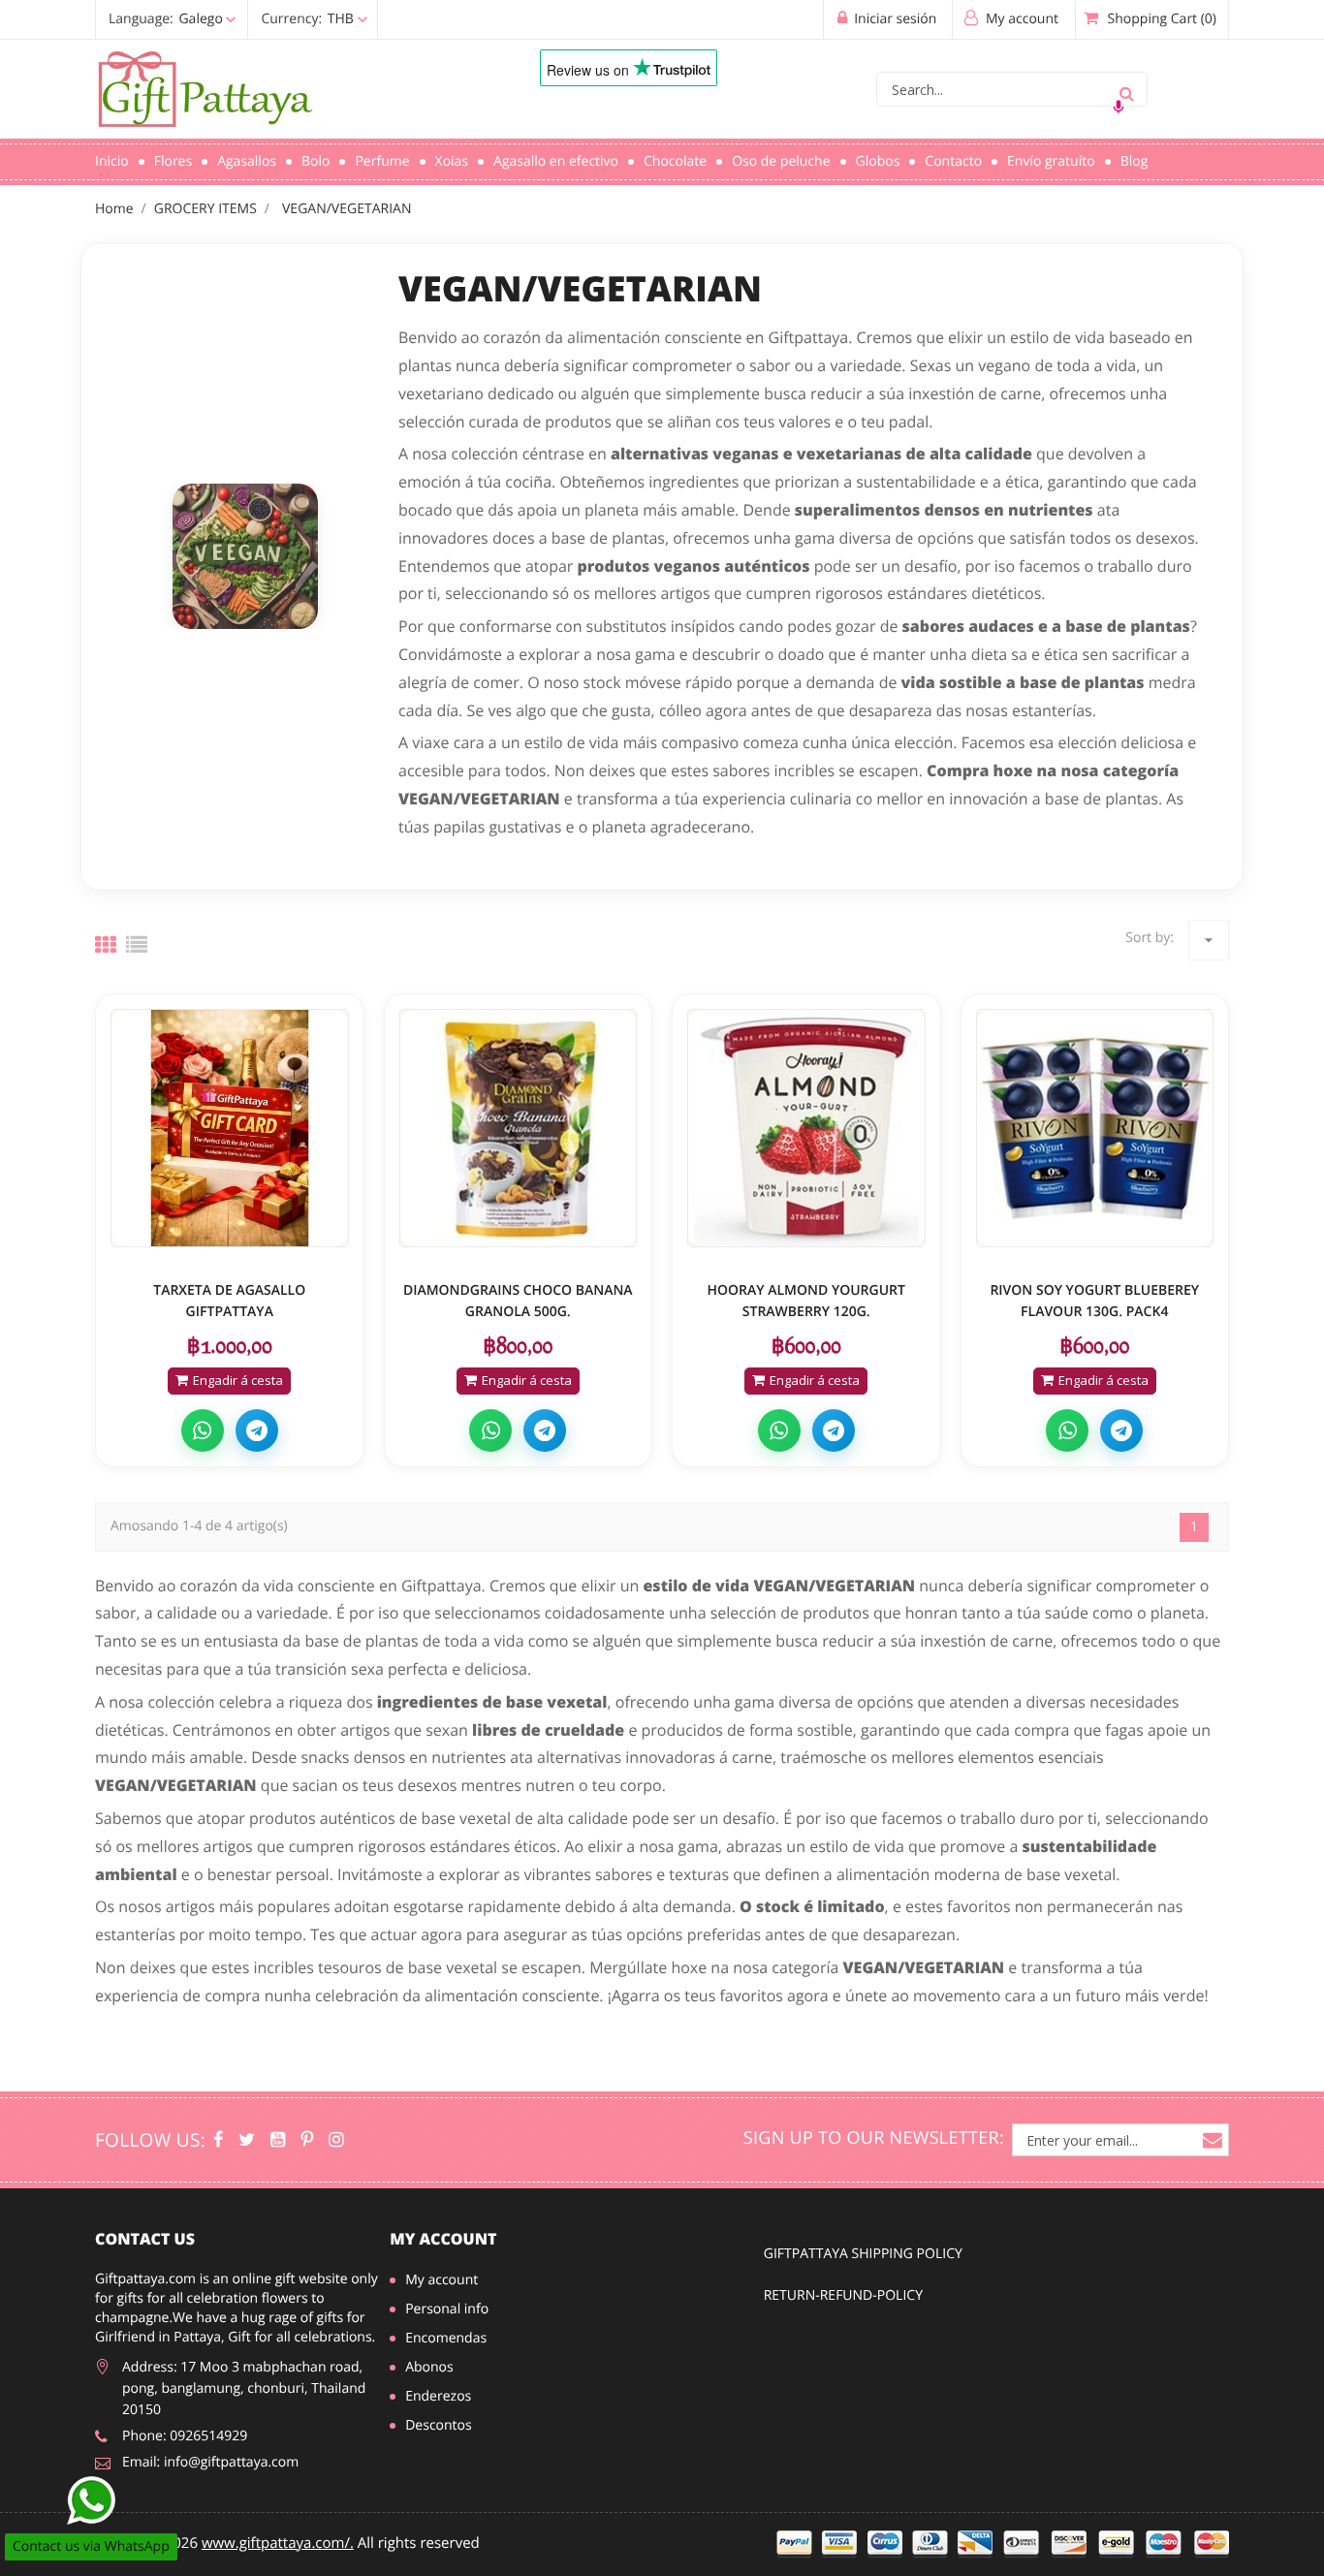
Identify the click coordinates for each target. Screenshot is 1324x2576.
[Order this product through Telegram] (257, 1430)
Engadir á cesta (238, 1380)
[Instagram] (336, 2140)
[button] (233, 19)
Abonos (429, 2367)
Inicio (112, 161)
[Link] (289, 90)
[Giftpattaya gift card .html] (230, 1128)
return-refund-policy (843, 2295)
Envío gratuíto (1051, 161)
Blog (1135, 161)
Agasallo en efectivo (556, 161)
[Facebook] (218, 2140)
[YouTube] (278, 2140)
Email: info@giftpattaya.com (210, 2462)
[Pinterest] (307, 2140)
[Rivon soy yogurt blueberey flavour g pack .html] (1095, 1128)
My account (443, 2239)
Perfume (382, 161)
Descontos (439, 2425)
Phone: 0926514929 (185, 2436)
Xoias (452, 161)
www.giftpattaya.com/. (278, 2543)
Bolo (315, 161)
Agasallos (247, 161)
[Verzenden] (1126, 89)
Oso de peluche (781, 161)
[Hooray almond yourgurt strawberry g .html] (806, 1128)
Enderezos (438, 2396)
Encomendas (446, 2338)
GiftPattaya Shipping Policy (863, 2254)
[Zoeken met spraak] (1119, 107)
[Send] (91, 2500)
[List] (137, 945)
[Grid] (106, 945)
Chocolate (675, 161)
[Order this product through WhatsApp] (203, 1430)
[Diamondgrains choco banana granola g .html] (519, 1128)
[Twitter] (247, 2140)
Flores (173, 161)
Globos (878, 161)
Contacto (953, 161)
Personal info (447, 2309)
